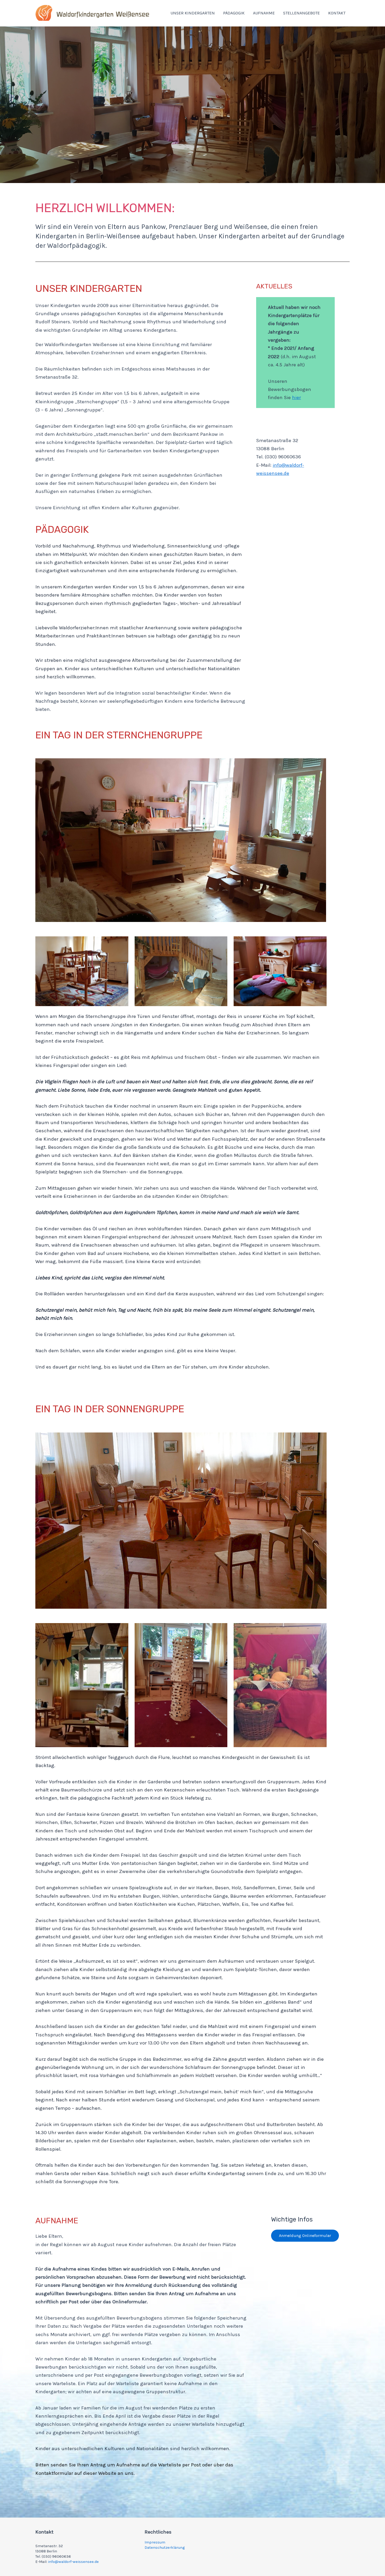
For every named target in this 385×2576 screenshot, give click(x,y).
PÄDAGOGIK (234, 13)
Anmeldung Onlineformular (305, 2236)
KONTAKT (337, 13)
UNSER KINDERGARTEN (193, 13)
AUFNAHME (264, 13)
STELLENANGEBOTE (301, 13)
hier (296, 398)
